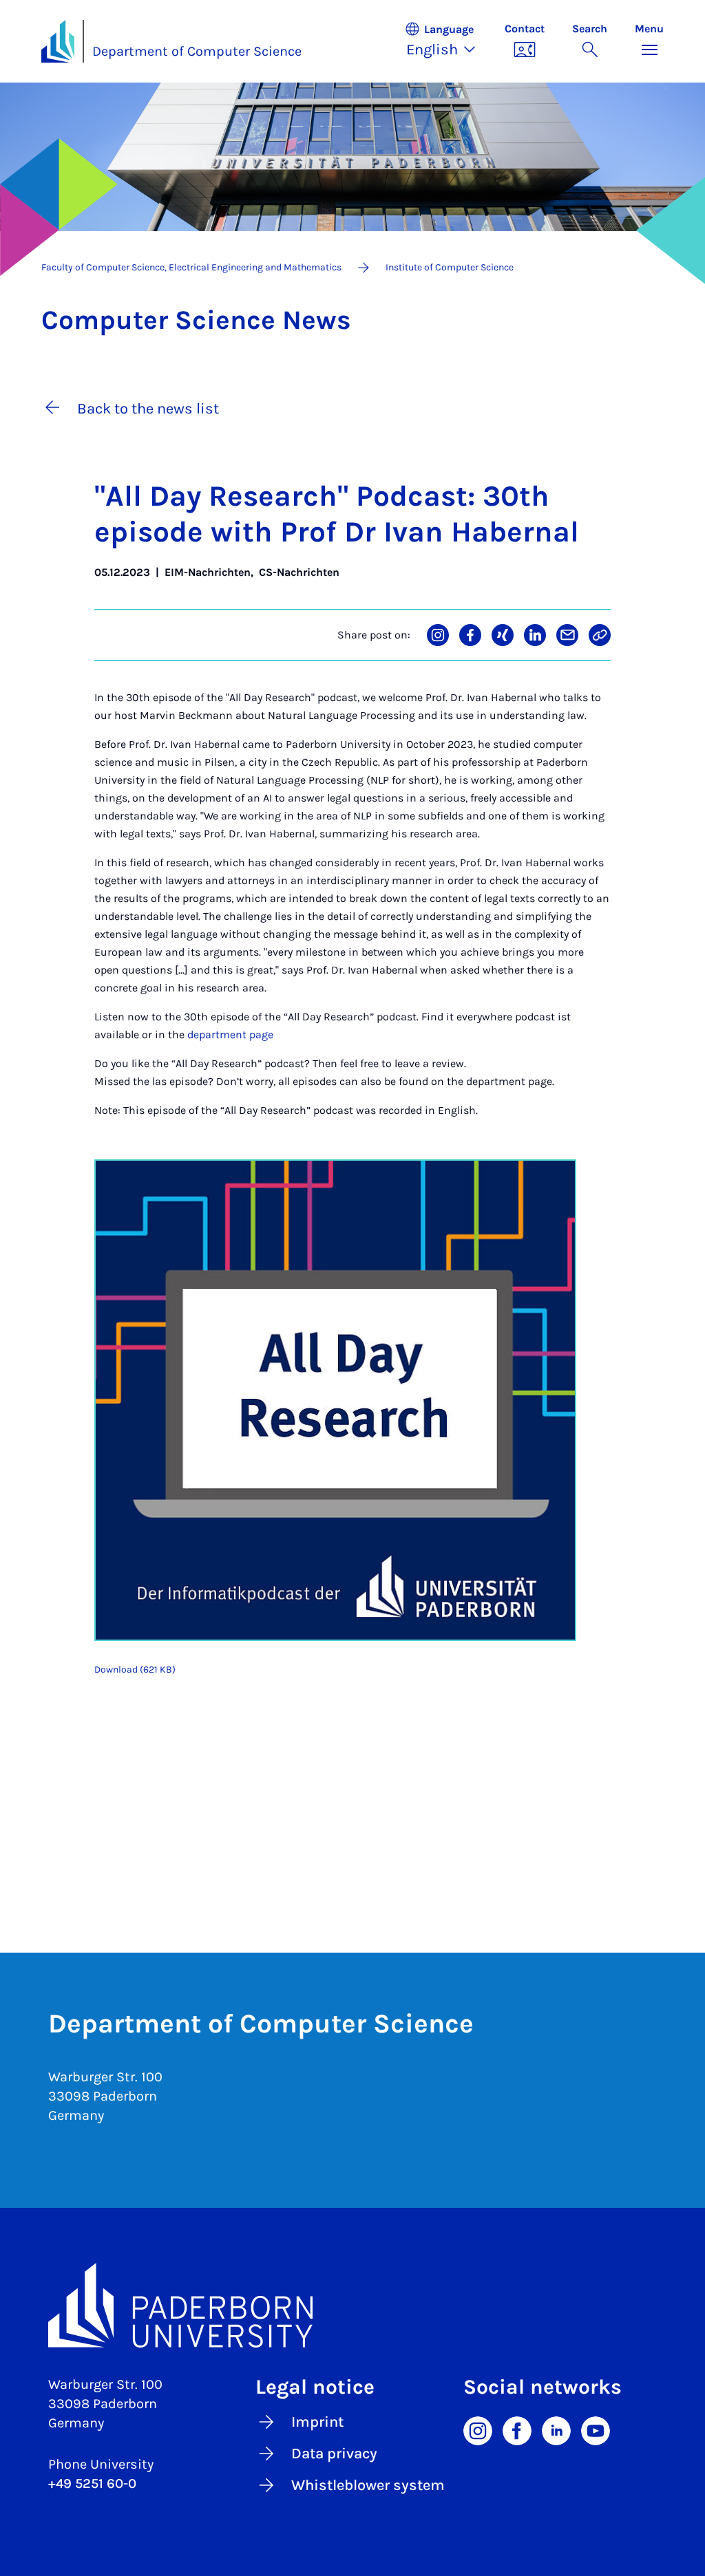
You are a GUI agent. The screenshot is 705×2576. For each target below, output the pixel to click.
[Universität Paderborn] (352, 2306)
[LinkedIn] (556, 2429)
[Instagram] (478, 2429)
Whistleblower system (368, 2485)
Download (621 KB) (135, 1670)
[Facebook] (517, 2429)
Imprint (317, 2422)
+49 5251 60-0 (92, 2483)
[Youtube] (596, 2429)
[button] (448, 41)
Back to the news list (148, 409)
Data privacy (334, 2454)
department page (230, 1034)
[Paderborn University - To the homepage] (58, 41)
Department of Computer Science (197, 51)
